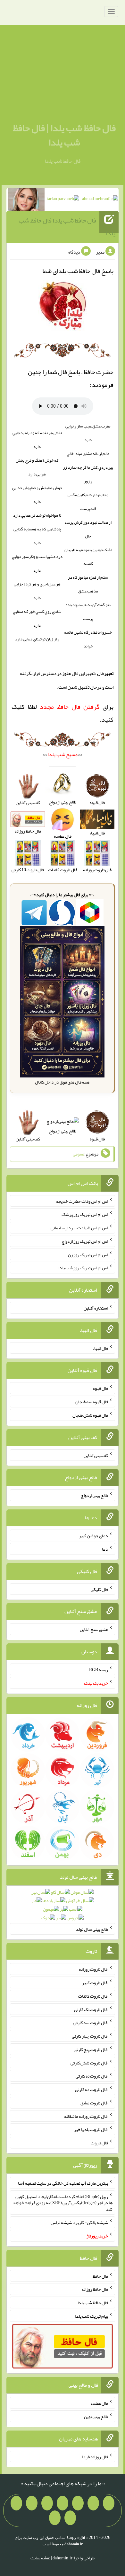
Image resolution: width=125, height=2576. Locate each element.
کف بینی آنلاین (96, 1455)
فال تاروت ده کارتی (92, 2089)
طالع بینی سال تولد (92, 1929)
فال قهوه (100, 1388)
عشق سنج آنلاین (94, 1629)
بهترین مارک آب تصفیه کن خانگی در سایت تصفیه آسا (63, 2183)
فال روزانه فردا (95, 2456)
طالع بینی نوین (96, 2416)
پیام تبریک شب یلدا (92, 2316)
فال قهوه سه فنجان (92, 1402)
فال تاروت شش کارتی (89, 2063)
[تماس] (47, 2503)
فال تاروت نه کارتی (92, 2076)
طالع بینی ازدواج (63, 1131)
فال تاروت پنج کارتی (91, 2049)
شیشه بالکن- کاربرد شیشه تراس (79, 2222)
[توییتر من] (32, 2503)
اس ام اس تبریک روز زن (88, 1254)
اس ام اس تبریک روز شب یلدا (83, 1268)
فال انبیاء (100, 1348)
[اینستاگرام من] (63, 2503)
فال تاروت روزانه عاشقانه (86, 2116)
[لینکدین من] (55, 2518)
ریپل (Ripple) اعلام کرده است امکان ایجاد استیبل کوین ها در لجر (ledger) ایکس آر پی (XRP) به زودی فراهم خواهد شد (63, 2203)
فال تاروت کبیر (95, 1983)
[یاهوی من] (109, 2503)
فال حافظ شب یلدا (93, 2303)
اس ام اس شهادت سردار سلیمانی (79, 1228)
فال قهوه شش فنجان (90, 1415)
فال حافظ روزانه (95, 2289)
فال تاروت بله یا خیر (91, 2129)
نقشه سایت (40, 2558)
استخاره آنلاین (96, 1308)
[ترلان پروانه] (63, 200)
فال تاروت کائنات (93, 1996)
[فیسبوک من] (78, 2503)
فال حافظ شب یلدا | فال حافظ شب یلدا (64, 135)
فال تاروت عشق (94, 2103)
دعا (105, 1549)
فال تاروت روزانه (93, 1969)
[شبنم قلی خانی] (26, 201)
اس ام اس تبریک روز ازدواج (85, 1241)
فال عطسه (99, 2403)
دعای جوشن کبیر (93, 1536)
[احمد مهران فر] (100, 200)
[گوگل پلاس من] (16, 2503)
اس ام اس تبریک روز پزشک (85, 1214)
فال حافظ (100, 2276)
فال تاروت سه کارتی (91, 2023)
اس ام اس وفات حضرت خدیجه (82, 1201)
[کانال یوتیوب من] (70, 2518)
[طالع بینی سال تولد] (63, 1907)
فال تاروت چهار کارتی (90, 2036)
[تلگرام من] (93, 2503)
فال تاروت (99, 2143)
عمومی (79, 1154)
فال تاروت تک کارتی (91, 2009)
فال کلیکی (99, 1589)
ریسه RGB (99, 1670)
